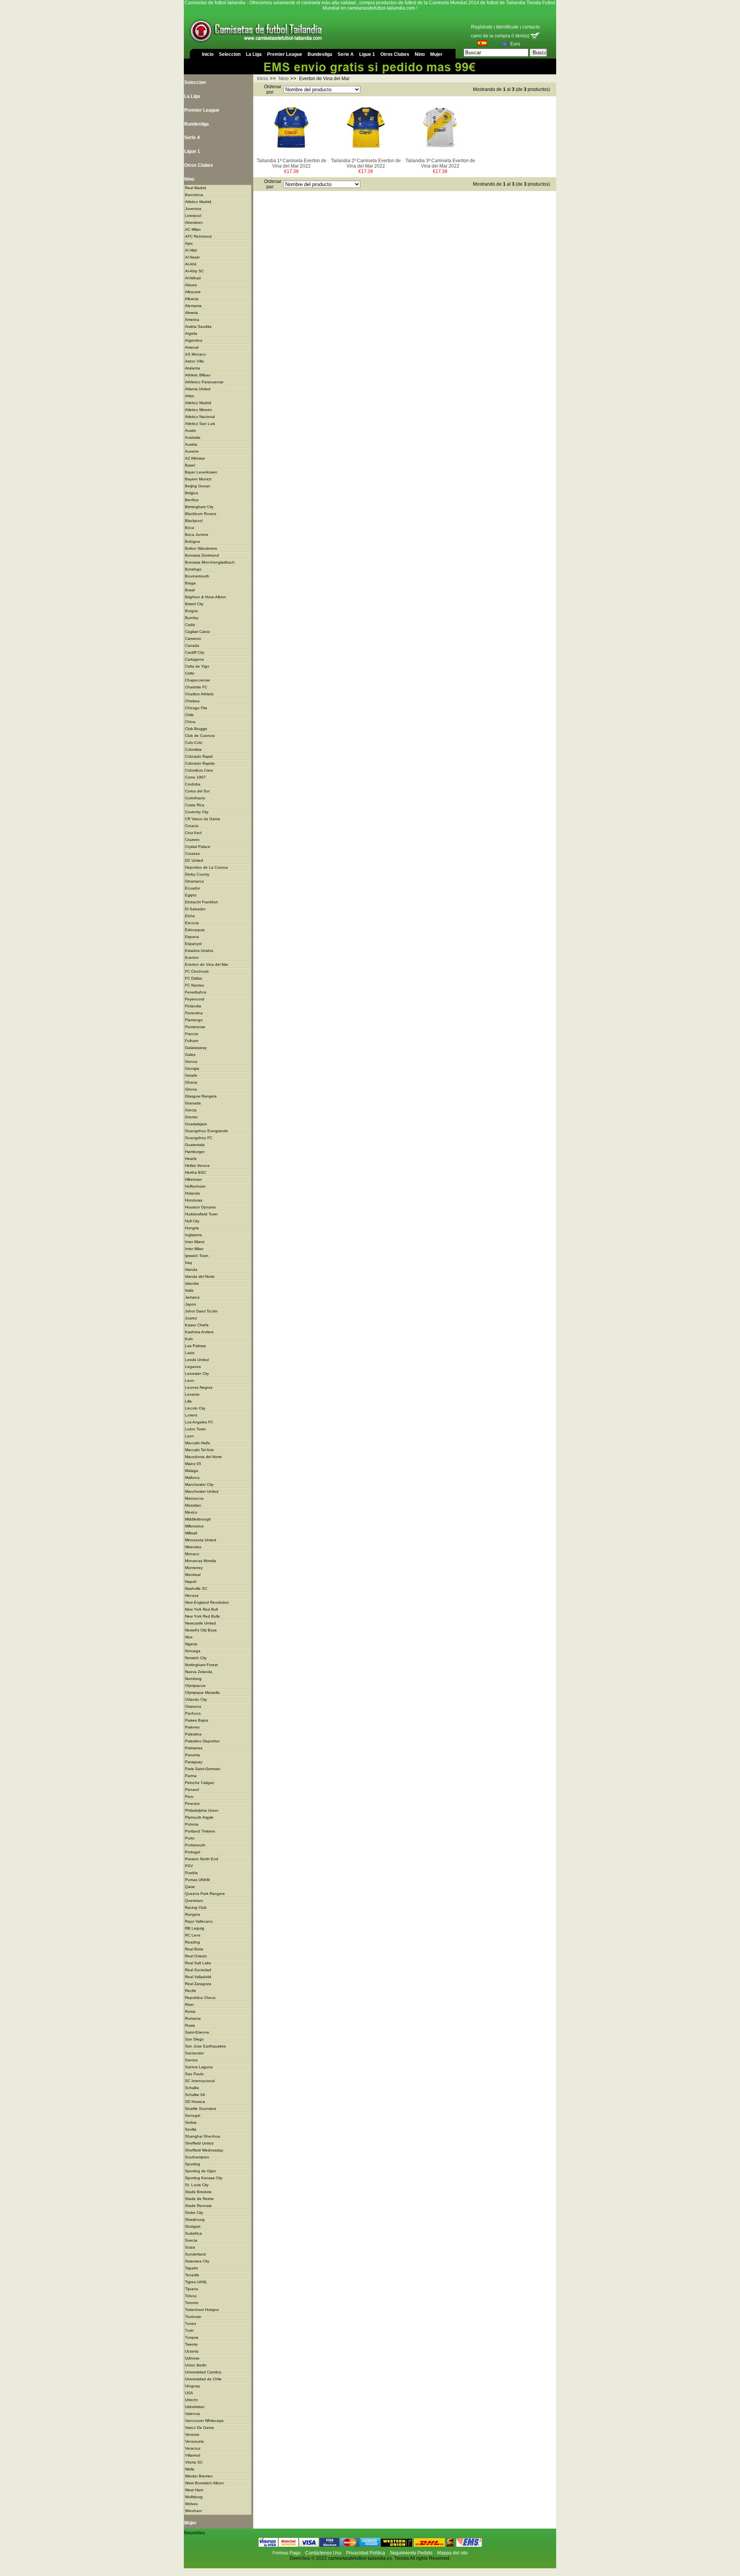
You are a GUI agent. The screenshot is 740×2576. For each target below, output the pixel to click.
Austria (191, 444)
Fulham (192, 1041)
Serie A (346, 54)
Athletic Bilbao (198, 375)
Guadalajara (196, 1124)
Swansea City (197, 2261)
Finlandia (193, 1006)
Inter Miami (195, 1242)
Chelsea (192, 701)
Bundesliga (320, 54)
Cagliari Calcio (198, 632)
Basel (190, 465)
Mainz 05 (193, 1464)
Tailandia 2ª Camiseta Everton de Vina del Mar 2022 (366, 163)
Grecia (191, 1110)
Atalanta (193, 368)
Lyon (189, 1436)
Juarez (191, 1318)
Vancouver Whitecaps (204, 2421)
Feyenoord (195, 999)
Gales (190, 1055)
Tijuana (192, 2289)
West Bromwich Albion (204, 2483)
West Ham (194, 2490)
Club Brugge (196, 729)
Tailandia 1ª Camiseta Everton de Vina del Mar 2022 (292, 163)
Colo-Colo (194, 743)
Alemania (193, 306)
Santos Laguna (199, 2067)
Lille (188, 1401)
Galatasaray (196, 1048)
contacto (531, 27)
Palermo (192, 1727)
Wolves (191, 2504)
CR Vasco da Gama (203, 819)
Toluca (191, 2296)
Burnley (192, 618)
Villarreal (193, 2455)
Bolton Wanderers (201, 548)
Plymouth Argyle (199, 1817)
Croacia (192, 826)
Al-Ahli (191, 264)
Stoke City (194, 2213)
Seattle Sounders (201, 2109)
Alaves (191, 285)
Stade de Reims (199, 2199)
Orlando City (196, 1699)
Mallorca (192, 1478)
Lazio (190, 1353)
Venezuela (194, 2441)
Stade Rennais (198, 2206)
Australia (193, 437)
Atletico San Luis (200, 424)
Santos (191, 2060)
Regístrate (482, 27)
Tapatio (192, 2268)
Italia (189, 1290)
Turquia (192, 2337)
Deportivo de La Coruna (206, 867)
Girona (191, 1089)
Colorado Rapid (199, 756)
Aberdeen (194, 222)
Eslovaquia (195, 930)
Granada (193, 1103)
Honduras (194, 1200)
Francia (192, 1034)
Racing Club (196, 1907)
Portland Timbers (200, 1831)
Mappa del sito (452, 2553)
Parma (191, 1776)
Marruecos (194, 1498)
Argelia (191, 333)
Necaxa (192, 1595)
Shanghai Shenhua (203, 2136)
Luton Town (195, 1429)
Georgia (192, 1068)
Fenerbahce (196, 992)
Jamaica (192, 1297)
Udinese (192, 2358)
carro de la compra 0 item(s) (501, 36)
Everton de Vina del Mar (207, 964)
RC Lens (193, 1935)
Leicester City (197, 1374)
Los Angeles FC (199, 1422)
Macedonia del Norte (203, 1457)
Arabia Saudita (198, 326)
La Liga (254, 54)
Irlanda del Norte (200, 1276)
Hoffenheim (195, 1186)
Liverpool (193, 216)
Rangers (193, 1914)
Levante (192, 1394)
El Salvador (195, 909)
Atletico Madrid (198, 202)
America (192, 320)
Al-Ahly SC (194, 271)
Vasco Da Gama (199, 2427)
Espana (192, 937)
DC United (194, 860)
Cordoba (193, 784)
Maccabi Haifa (198, 1443)
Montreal (193, 1575)
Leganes (193, 1367)
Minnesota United (201, 1540)
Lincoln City (195, 1408)
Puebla (191, 1873)
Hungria (192, 1228)
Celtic (190, 673)
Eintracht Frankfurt (201, 902)
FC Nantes (194, 985)
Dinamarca (194, 881)
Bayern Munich (198, 479)
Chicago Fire (196, 708)
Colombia (193, 749)
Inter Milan (194, 1249)
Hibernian (193, 1179)
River (189, 2005)
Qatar (190, 1887)
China (190, 722)
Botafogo (193, 569)
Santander (194, 2053)
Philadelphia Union (202, 1810)
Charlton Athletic (199, 694)
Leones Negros (199, 1387)
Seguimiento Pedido (411, 2553)
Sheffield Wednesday (204, 2150)
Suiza (190, 2247)
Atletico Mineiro (198, 410)
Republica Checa (200, 1998)
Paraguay (194, 1762)
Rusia (190, 2025)
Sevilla (191, 2129)
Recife (191, 1991)
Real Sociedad (198, 1970)
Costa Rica (195, 805)
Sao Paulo (194, 2074)
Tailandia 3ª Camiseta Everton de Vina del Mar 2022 (440, 163)
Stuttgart (193, 2226)
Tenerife (192, 2275)
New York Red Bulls (202, 1616)
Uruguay (193, 2386)
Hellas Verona (197, 1165)
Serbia (191, 2122)
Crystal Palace (198, 847)
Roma (190, 2011)
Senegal (193, 2115)
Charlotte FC (196, 687)
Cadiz (190, 625)
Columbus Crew (199, 770)
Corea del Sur (197, 791)
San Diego (194, 2039)
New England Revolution (207, 1602)
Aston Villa (194, 361)
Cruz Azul (193, 833)
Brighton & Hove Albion (206, 597)
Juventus (193, 209)
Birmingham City (199, 507)
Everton (192, 957)
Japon (191, 1304)
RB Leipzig (195, 1928)
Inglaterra (193, 1235)
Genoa (191, 1061)
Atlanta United (198, 389)
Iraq (188, 1263)
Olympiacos (195, 1686)
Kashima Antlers (199, 1332)
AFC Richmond (198, 236)
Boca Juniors (197, 534)
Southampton (197, 2157)
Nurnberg (193, 1679)
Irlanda (191, 1270)
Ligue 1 (367, 54)
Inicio (208, 54)
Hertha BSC (196, 1172)
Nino (420, 54)
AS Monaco (195, 354)
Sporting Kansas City (204, 2178)
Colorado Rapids (200, 763)
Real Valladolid (198, 1977)
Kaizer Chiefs (197, 1325)
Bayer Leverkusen (201, 472)
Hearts (191, 1159)
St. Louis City (197, 2185)
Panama (193, 1755)
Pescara (192, 1803)
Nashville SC (196, 1588)
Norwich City (196, 1658)
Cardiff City (195, 652)
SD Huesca (195, 2102)
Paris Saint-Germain (203, 1769)
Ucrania (192, 2351)
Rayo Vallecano (199, 1921)
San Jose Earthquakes (205, 2046)
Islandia (192, 1283)
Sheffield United (199, 2143)
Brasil (190, 590)
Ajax (189, 243)
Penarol (192, 1790)
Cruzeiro (192, 840)
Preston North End (202, 1859)
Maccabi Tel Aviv (199, 1450)
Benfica (192, 500)
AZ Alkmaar (195, 458)
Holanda (193, 1193)
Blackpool (194, 521)
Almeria (192, 313)
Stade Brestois (198, 2192)
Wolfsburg (194, 2497)
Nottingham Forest (201, 1665)
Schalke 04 (195, 2095)
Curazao (193, 853)
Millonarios (194, 1526)
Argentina (194, 340)
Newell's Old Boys (201, 1630)
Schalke (192, 2088)
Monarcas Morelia (201, 1561)
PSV (189, 1866)
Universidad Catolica (203, 2372)
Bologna (193, 541)
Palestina (193, 1734)
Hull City (192, 1221)
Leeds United (197, 1360)
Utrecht (191, 2400)
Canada (192, 645)
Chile (189, 715)
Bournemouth (197, 576)
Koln (189, 1339)
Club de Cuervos (200, 736)
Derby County (197, 874)
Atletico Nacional (200, 417)
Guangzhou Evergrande (207, 1131)
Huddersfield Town (201, 1214)
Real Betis (194, 1949)
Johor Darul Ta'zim (201, 1311)
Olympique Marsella (202, 1692)
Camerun (193, 639)
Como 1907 (195, 777)
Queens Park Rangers (205, 1894)
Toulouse (193, 2317)
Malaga (192, 1471)
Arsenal (192, 347)
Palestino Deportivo (202, 1741)
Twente (191, 2344)
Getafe (191, 1075)
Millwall (191, 1533)
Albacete (193, 292)
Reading (193, 1942)
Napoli (191, 1582)
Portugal (193, 1852)
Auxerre (192, 451)
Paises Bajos (197, 1720)
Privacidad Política (366, 2553)
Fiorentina (194, 1013)
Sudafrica (193, 2233)
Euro (515, 44)
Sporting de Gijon (201, 2171)
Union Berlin (196, 2365)
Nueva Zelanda (199, 1672)
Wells (190, 2469)
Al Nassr (192, 257)
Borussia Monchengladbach (210, 562)
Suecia (191, 2240)
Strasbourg (195, 2219)
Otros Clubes (395, 54)
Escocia (192, 923)
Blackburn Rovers (201, 514)
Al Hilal (191, 250)
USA (189, 2393)
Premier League (285, 54)
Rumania (193, 2018)
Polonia (192, 1824)
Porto (190, 1838)
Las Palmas (195, 1346)
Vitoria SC (194, 2462)
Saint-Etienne (197, 2032)
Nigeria (191, 1644)
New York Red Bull (201, 1609)
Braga (190, 583)
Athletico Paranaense (204, 382)
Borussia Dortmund (202, 555)
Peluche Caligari (199, 1783)
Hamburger (195, 1152)
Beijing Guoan (198, 486)
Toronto (192, 2303)
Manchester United (202, 1491)
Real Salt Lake (198, 1963)
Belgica (192, 493)
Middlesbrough (198, 1519)
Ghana (191, 1082)
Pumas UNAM (197, 1880)
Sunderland (195, 2254)
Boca (190, 528)
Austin (191, 430)
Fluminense (195, 1027)
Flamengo (194, 1020)
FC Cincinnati (197, 971)
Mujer (436, 54)
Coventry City (197, 812)
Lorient (191, 1415)
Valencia (193, 2414)
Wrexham (193, 2511)
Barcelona (194, 195)
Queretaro (194, 1901)
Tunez (191, 2323)
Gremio (191, 1117)
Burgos (191, 611)
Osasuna (193, 1706)
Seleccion (230, 54)
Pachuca (193, 1713)
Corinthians (195, 798)
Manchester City (199, 1484)
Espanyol (193, 944)
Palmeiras (194, 1748)
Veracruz (193, 2448)
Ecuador (193, 888)
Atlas (189, 396)
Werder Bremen (199, 2476)
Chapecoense (198, 680)
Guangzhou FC (199, 1138)
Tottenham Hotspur (202, 2310)
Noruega (193, 1651)
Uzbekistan (195, 2407)
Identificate (507, 27)
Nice (189, 1637)
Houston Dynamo (200, 1207)
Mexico (191, 1512)
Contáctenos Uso (323, 2553)
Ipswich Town (197, 1256)
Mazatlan (193, 1505)
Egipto (191, 895)
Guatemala (195, 1145)
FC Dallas (193, 978)
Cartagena (194, 659)
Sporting (193, 2164)
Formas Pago (287, 2553)
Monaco (192, 1554)
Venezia (192, 2434)
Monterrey (194, 1568)
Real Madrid (196, 188)
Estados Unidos (199, 951)
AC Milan (193, 229)
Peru (189, 1796)
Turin (189, 2330)
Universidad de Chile (203, 2379)
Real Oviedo (196, 1956)
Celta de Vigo (197, 666)
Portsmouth (195, 1845)
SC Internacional (200, 2081)
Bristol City (194, 604)
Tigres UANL (196, 2282)
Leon (190, 1380)
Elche (190, 916)
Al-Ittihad (193, 278)
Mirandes (193, 1547)
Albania (192, 299)
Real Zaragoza (198, 1984)
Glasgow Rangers (201, 1096)
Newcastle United (200, 1623)
